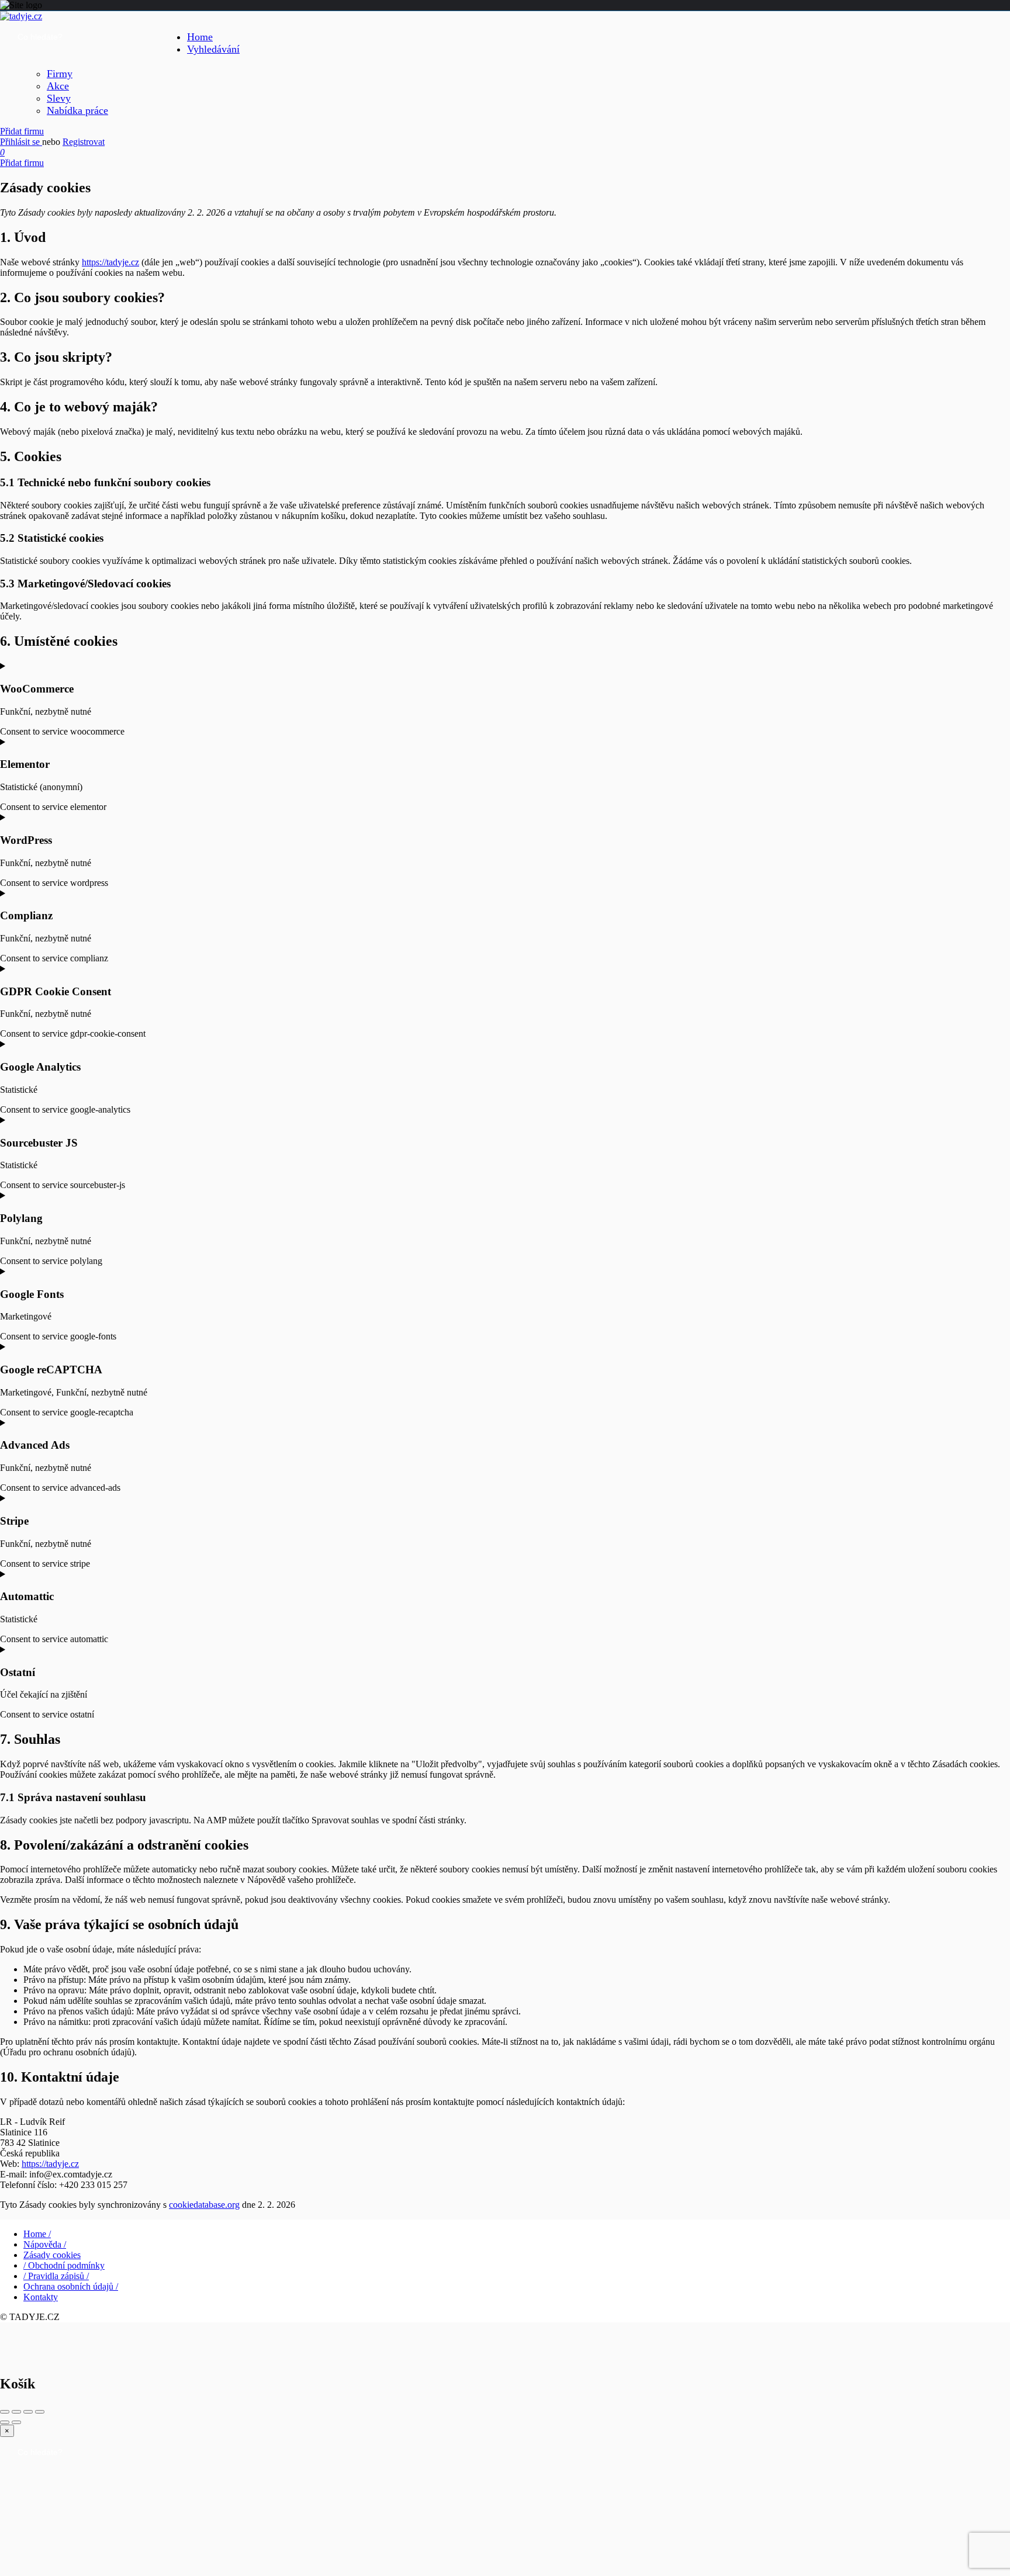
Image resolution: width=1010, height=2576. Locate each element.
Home (200, 37)
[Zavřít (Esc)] (5, 2412)
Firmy (60, 74)
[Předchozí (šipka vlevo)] (5, 2422)
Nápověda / (45, 2244)
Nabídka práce (77, 110)
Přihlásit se (21, 142)
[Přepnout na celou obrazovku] (28, 2412)
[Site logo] (21, 16)
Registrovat (84, 142)
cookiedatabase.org (204, 2205)
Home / (37, 2234)
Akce (58, 86)
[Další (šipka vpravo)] (16, 2422)
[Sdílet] (16, 2412)
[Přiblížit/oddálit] (40, 2412)
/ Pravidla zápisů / (56, 2276)
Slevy (59, 98)
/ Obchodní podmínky (64, 2265)
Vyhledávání (213, 49)
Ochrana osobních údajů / (71, 2286)
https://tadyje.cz (110, 262)
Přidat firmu (22, 131)
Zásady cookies (52, 2255)
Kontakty (41, 2297)
